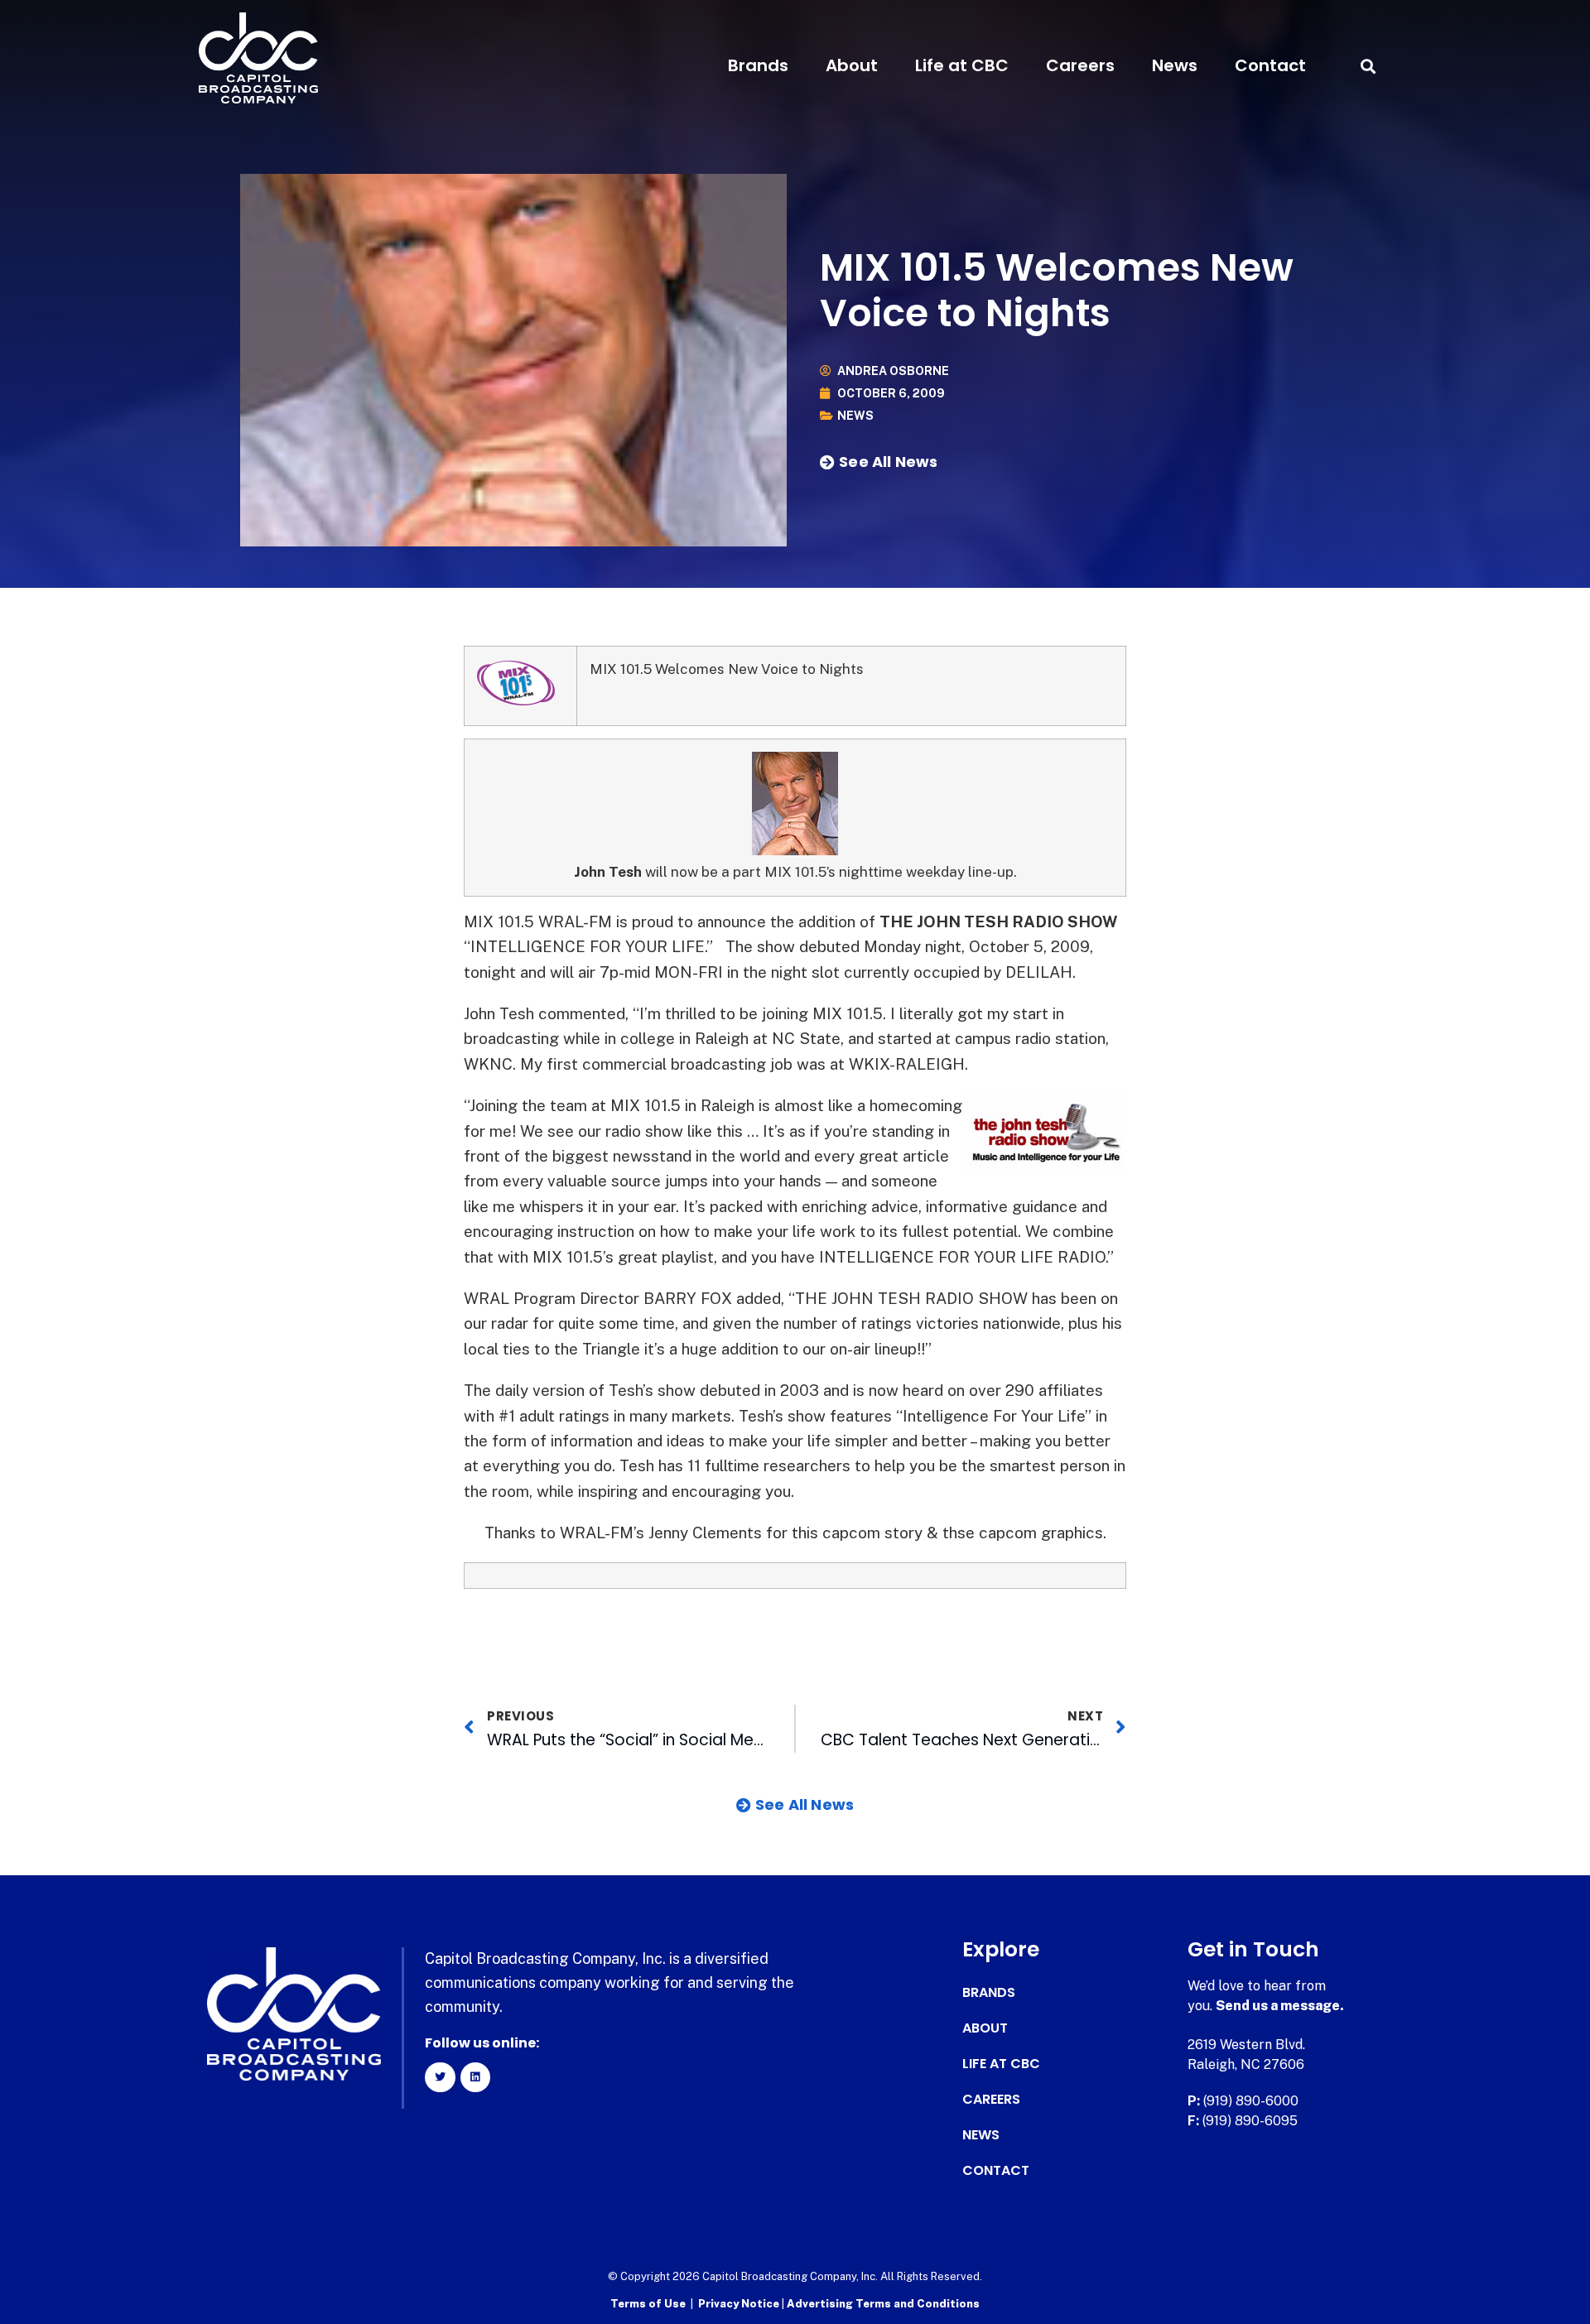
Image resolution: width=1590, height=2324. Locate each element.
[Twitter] (440, 2077)
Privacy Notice (740, 2304)
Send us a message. (1280, 2006)
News (1175, 65)
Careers (1080, 65)
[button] (1368, 66)
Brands (758, 65)
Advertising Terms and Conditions (883, 2304)
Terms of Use (648, 2304)
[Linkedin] (475, 2077)
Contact (1270, 65)
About (852, 65)
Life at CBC (962, 65)
